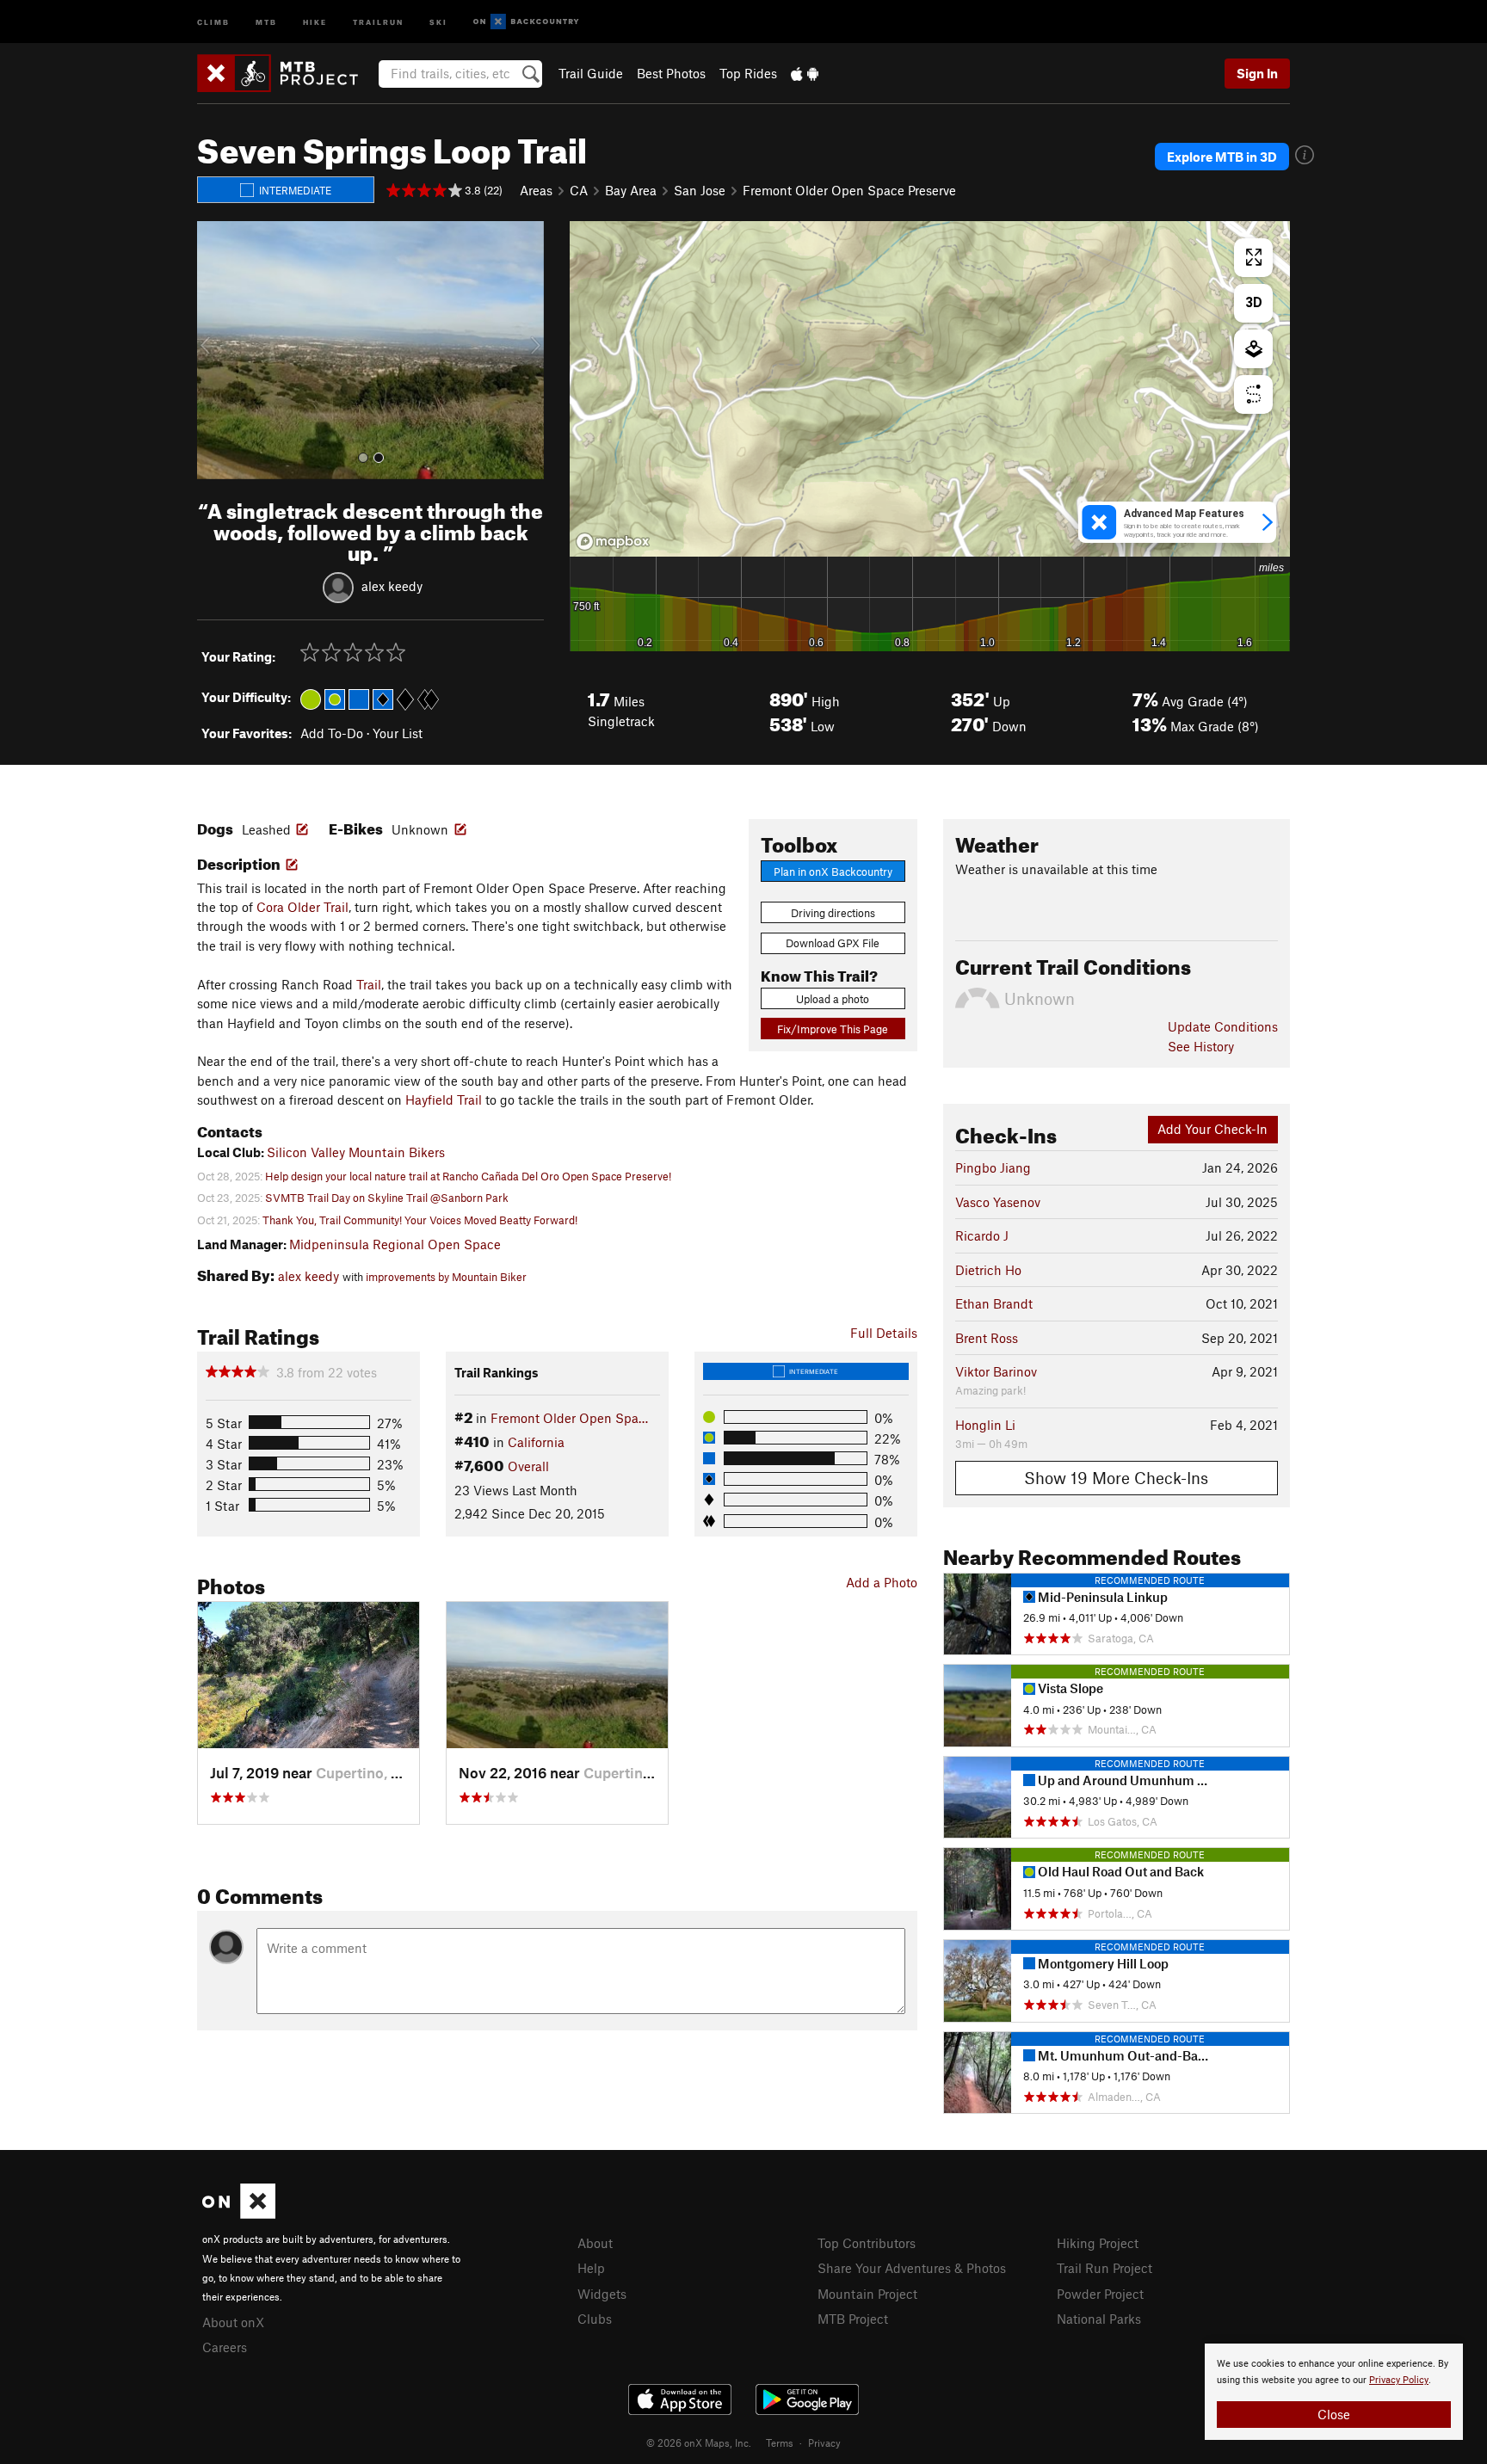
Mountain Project (867, 2294)
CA (579, 190)
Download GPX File (833, 943)
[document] (1334, 2392)
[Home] (286, 73)
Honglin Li (985, 1425)
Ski (438, 21)
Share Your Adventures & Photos (912, 2268)
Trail (369, 984)
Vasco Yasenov (998, 1202)
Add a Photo (882, 1582)
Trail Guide (591, 73)
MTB (266, 21)
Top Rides (748, 73)
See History (1201, 1046)
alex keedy (392, 586)
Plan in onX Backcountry (833, 872)
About (595, 2243)
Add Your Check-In (1212, 1129)
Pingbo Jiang (993, 1167)
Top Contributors (867, 2243)
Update (1223, 1026)
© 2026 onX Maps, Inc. (699, 2442)
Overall (528, 1466)
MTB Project (853, 2319)
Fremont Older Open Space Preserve (849, 190)
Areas (536, 190)
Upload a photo (833, 999)
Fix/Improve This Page (833, 1029)
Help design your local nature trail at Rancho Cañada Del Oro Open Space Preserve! (468, 1176)
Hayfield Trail (444, 1100)
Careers (225, 2347)
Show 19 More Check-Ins (1116, 1478)
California (536, 1442)
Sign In (1257, 73)
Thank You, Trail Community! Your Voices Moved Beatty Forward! (420, 1220)
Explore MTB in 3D (1222, 157)
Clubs (595, 2319)
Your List (398, 733)
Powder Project (1100, 2294)
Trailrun (378, 21)
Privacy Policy (1399, 2380)
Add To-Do (332, 733)
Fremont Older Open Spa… (569, 1418)
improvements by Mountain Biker (446, 1277)
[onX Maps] (239, 2214)
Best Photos (671, 73)
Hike (315, 21)
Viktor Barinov (996, 1371)
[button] (214, 350)
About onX (233, 2322)
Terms (780, 2442)
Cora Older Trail (302, 907)
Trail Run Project (1104, 2268)
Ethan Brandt (994, 1303)
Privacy (824, 2442)
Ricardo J (982, 1235)
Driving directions (833, 913)
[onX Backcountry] (526, 22)
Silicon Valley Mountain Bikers (356, 1152)
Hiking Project (1098, 2243)
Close (1334, 2414)
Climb (213, 21)
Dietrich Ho (988, 1270)
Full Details (884, 1333)
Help (591, 2268)
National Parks (1099, 2319)
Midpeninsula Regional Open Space (395, 1244)
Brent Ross (987, 1338)
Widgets (602, 2294)
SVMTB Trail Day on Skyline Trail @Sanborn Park (387, 1198)
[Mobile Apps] (805, 73)
